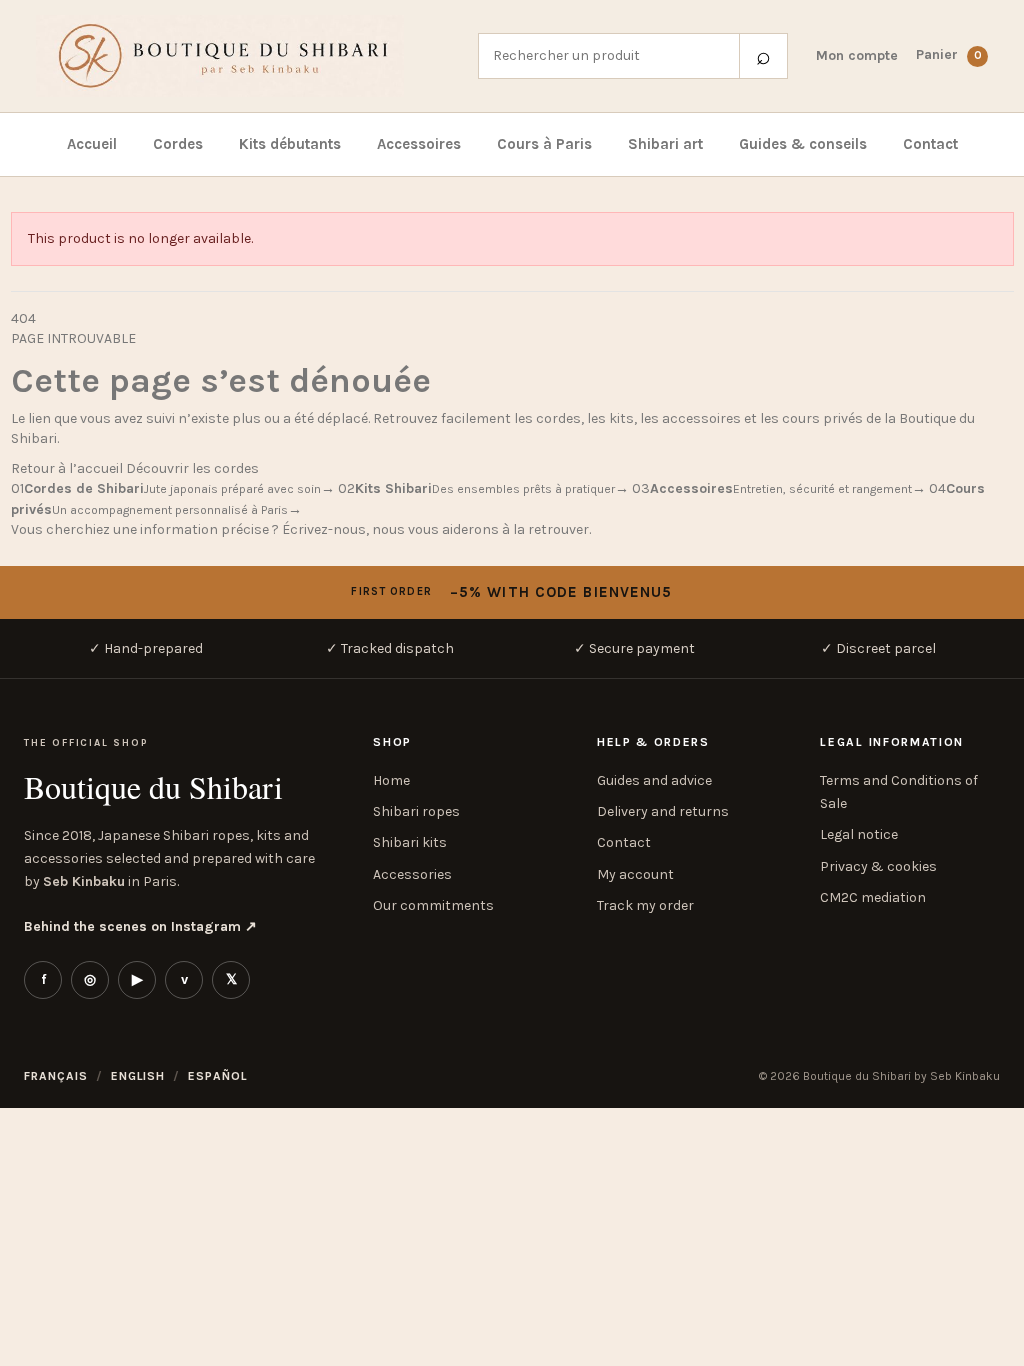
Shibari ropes (416, 811)
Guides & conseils (803, 144)
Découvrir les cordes (192, 468)
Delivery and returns (663, 811)
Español (218, 1016)
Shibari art (665, 144)
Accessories (412, 874)
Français (56, 1016)
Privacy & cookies (878, 866)
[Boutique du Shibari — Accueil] (243, 56)
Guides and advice (654, 780)
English (138, 1016)
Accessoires (419, 144)
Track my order (645, 905)
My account (635, 874)
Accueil (92, 144)
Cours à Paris (544, 144)
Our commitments (433, 905)
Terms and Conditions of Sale (899, 792)
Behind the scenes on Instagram (140, 926)
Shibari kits (410, 842)
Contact (930, 144)
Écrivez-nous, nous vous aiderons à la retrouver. (436, 529)
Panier (949, 54)
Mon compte (857, 55)
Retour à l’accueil (67, 468)
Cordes (178, 144)
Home (391, 780)
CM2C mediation (873, 897)
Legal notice (859, 834)
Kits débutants (290, 144)
